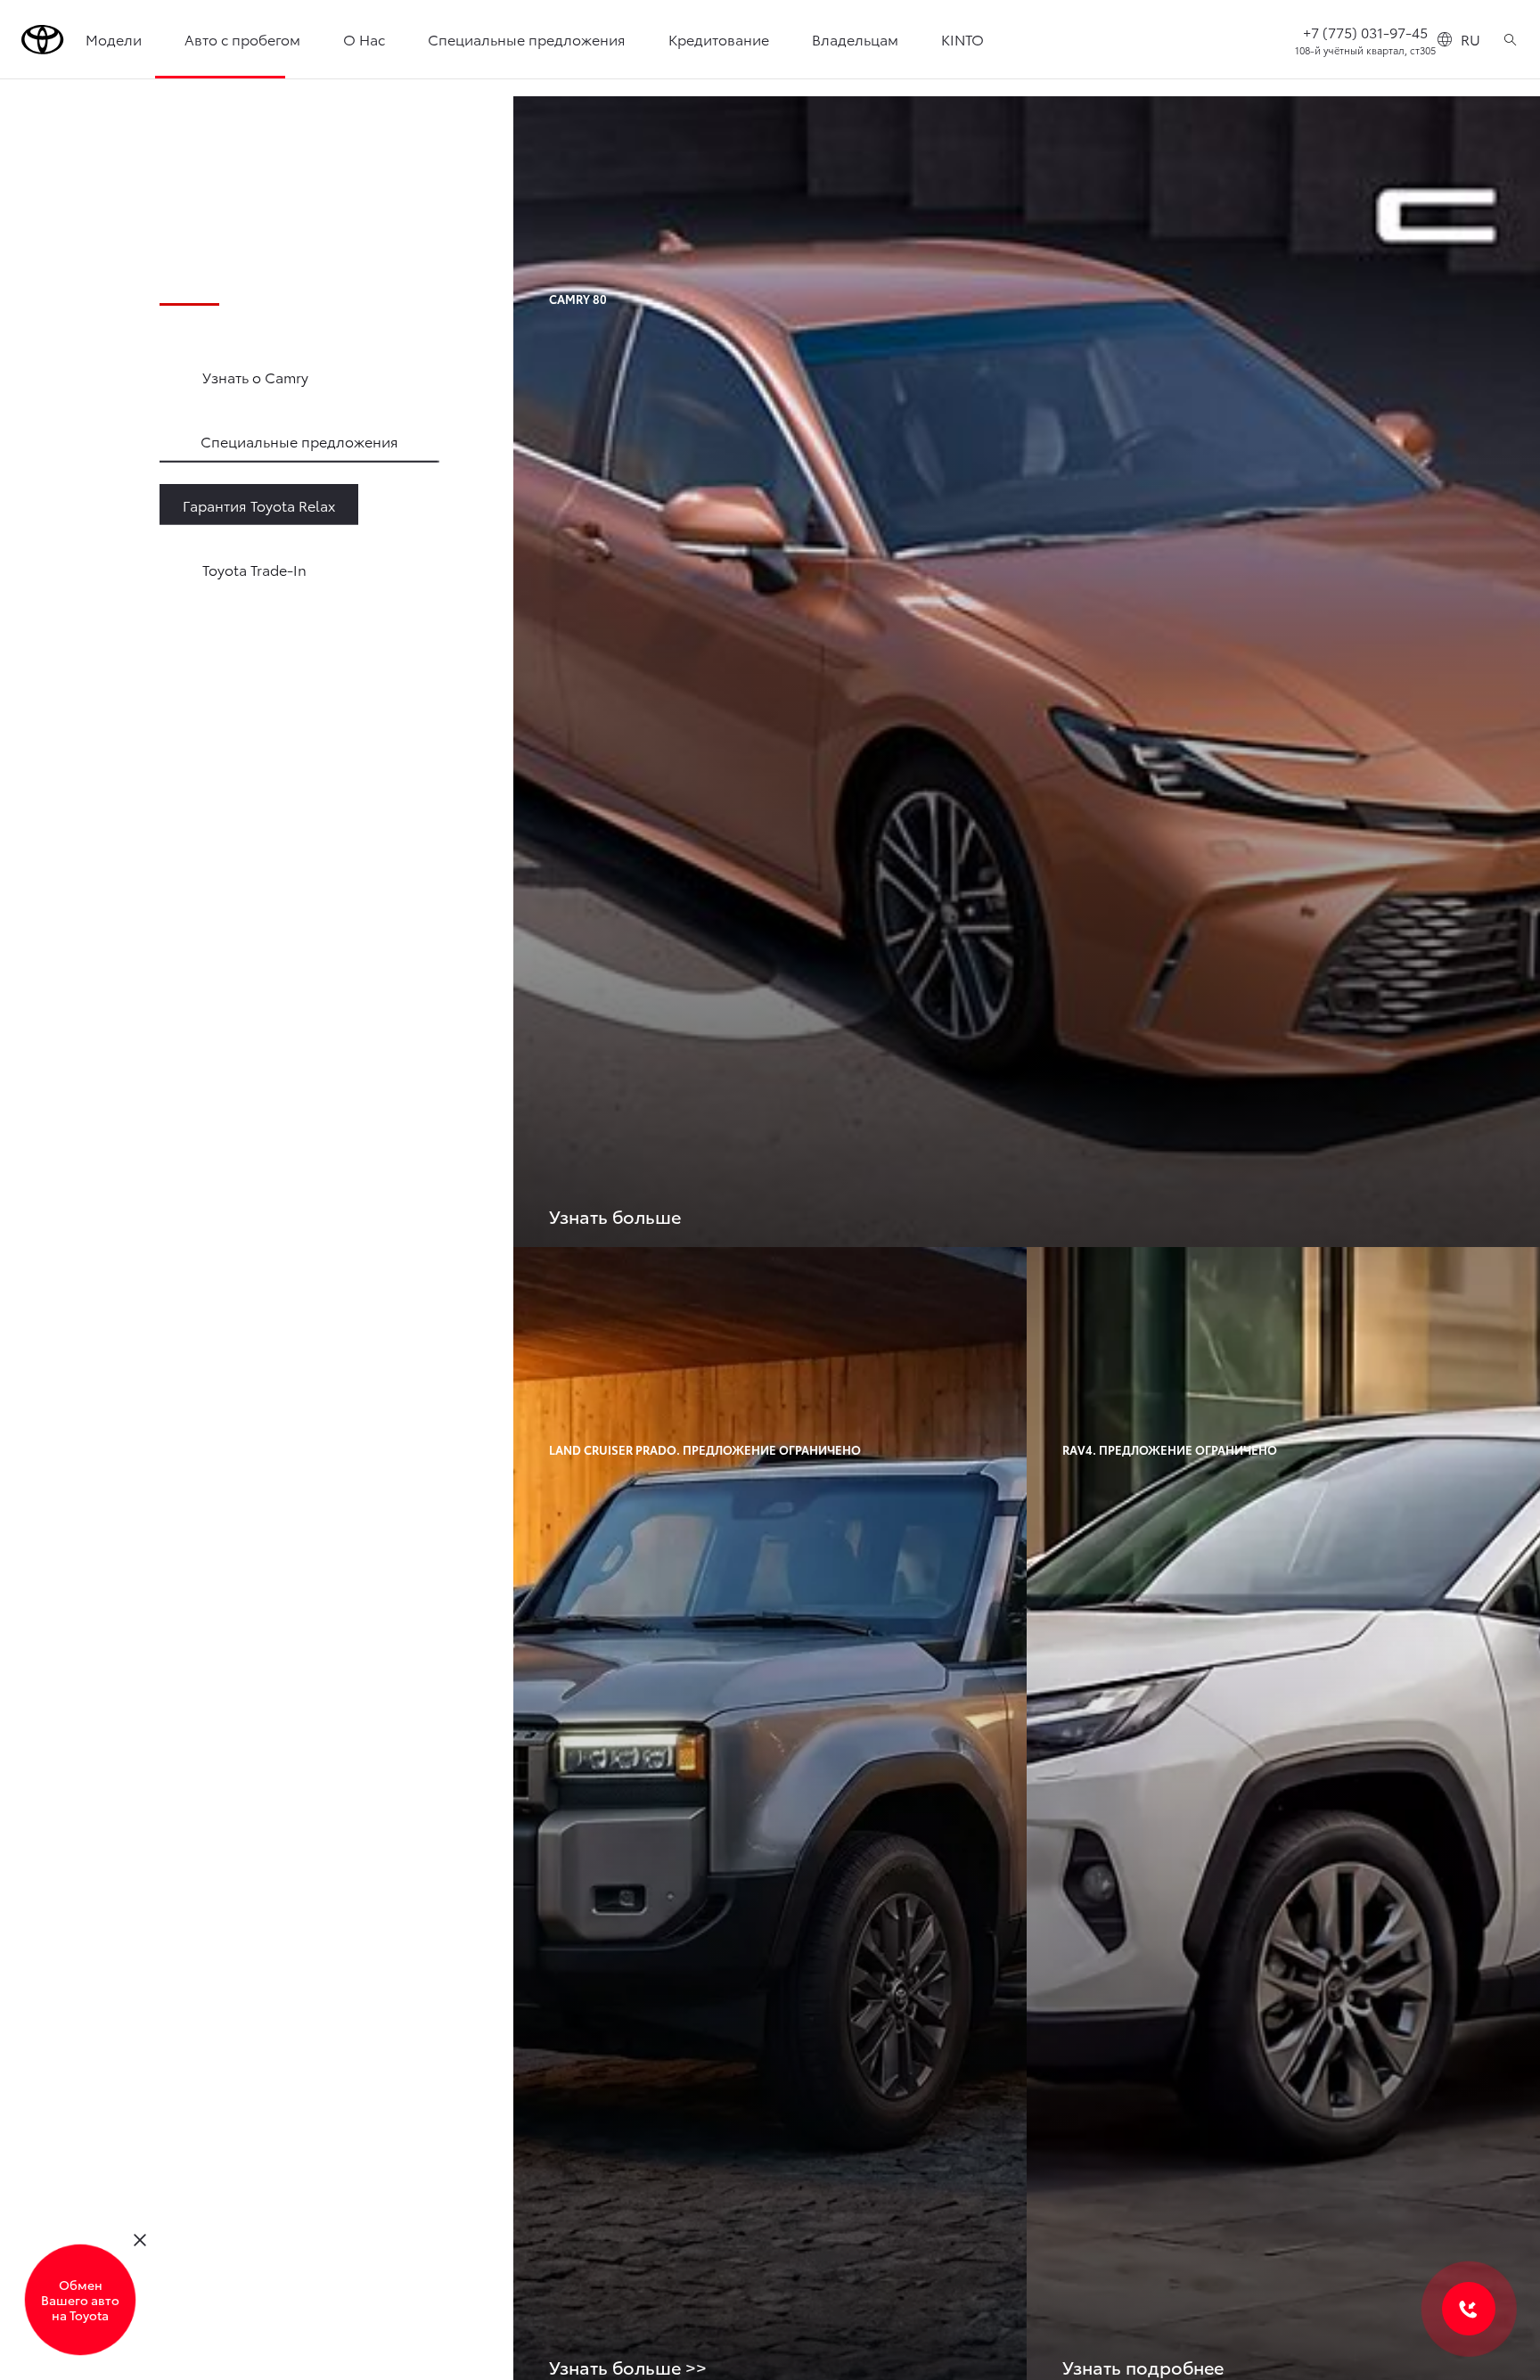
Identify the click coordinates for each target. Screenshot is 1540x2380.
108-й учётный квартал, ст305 (1365, 50)
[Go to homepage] (43, 40)
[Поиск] (1510, 39)
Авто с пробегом (242, 39)
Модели (114, 39)
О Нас (364, 39)
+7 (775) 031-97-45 (1365, 32)
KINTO (962, 39)
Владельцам (855, 39)
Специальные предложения (527, 39)
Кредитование (719, 39)
